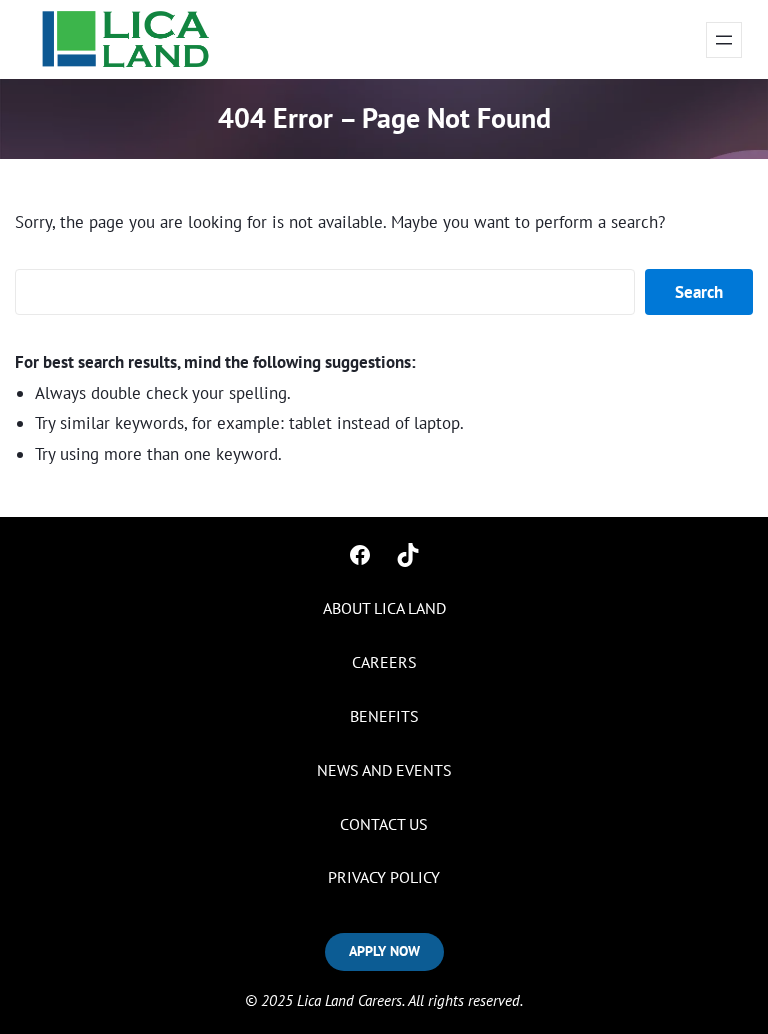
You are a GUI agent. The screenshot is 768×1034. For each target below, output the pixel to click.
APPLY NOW (384, 951)
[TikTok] (408, 555)
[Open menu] (724, 40)
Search (699, 292)
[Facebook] (360, 555)
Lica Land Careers (349, 1000)
